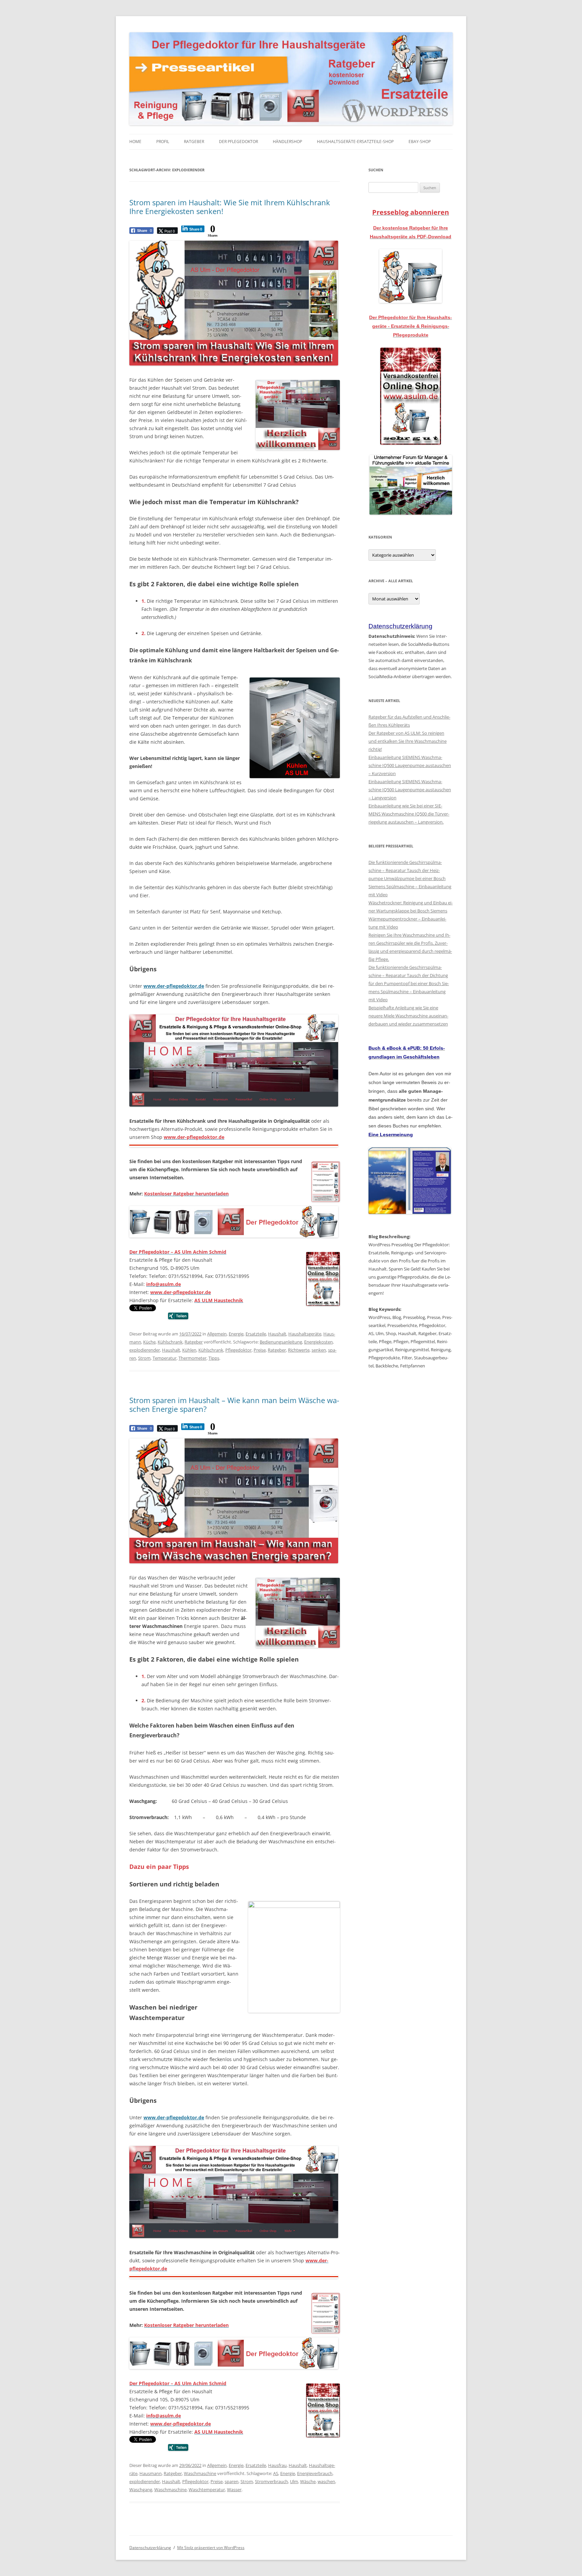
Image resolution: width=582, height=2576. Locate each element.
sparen (232, 2481)
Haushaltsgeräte (305, 1334)
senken (319, 1350)
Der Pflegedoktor (238, 142)
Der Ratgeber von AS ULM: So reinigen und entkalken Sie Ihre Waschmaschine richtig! (408, 741)
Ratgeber (194, 142)
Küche (149, 1342)
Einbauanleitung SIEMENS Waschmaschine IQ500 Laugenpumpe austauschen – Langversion (410, 790)
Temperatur (165, 1358)
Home (135, 142)
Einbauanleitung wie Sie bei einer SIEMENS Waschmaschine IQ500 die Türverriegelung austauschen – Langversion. (409, 814)
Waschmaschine (200, 2473)
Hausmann (151, 2473)
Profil (163, 142)
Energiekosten (318, 1342)
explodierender (145, 1350)
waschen (326, 2481)
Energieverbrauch (315, 2473)
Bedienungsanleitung (281, 1342)
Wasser (234, 2490)
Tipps (214, 1358)
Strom (144, 1358)
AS (276, 2473)
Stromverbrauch (271, 2481)
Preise (260, 1350)
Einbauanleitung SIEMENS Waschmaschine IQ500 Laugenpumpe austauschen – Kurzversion (410, 765)
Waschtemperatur (207, 2490)
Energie (236, 1334)
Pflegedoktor (238, 1350)
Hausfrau (277, 2465)
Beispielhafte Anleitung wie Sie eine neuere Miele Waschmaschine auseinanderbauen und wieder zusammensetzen (408, 1016)
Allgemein (217, 1334)
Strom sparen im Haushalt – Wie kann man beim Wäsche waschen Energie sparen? (234, 1404)
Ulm (294, 2481)
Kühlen (189, 1350)
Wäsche (308, 2481)
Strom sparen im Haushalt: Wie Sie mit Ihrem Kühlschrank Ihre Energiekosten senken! (230, 207)
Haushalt (277, 1334)
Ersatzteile (256, 1334)
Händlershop (287, 142)
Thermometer (192, 1358)
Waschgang (141, 2490)
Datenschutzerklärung (150, 2548)
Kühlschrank (170, 1342)
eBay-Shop (420, 142)
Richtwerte (299, 1350)
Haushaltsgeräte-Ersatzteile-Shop (355, 142)
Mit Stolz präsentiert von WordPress (211, 2548)
